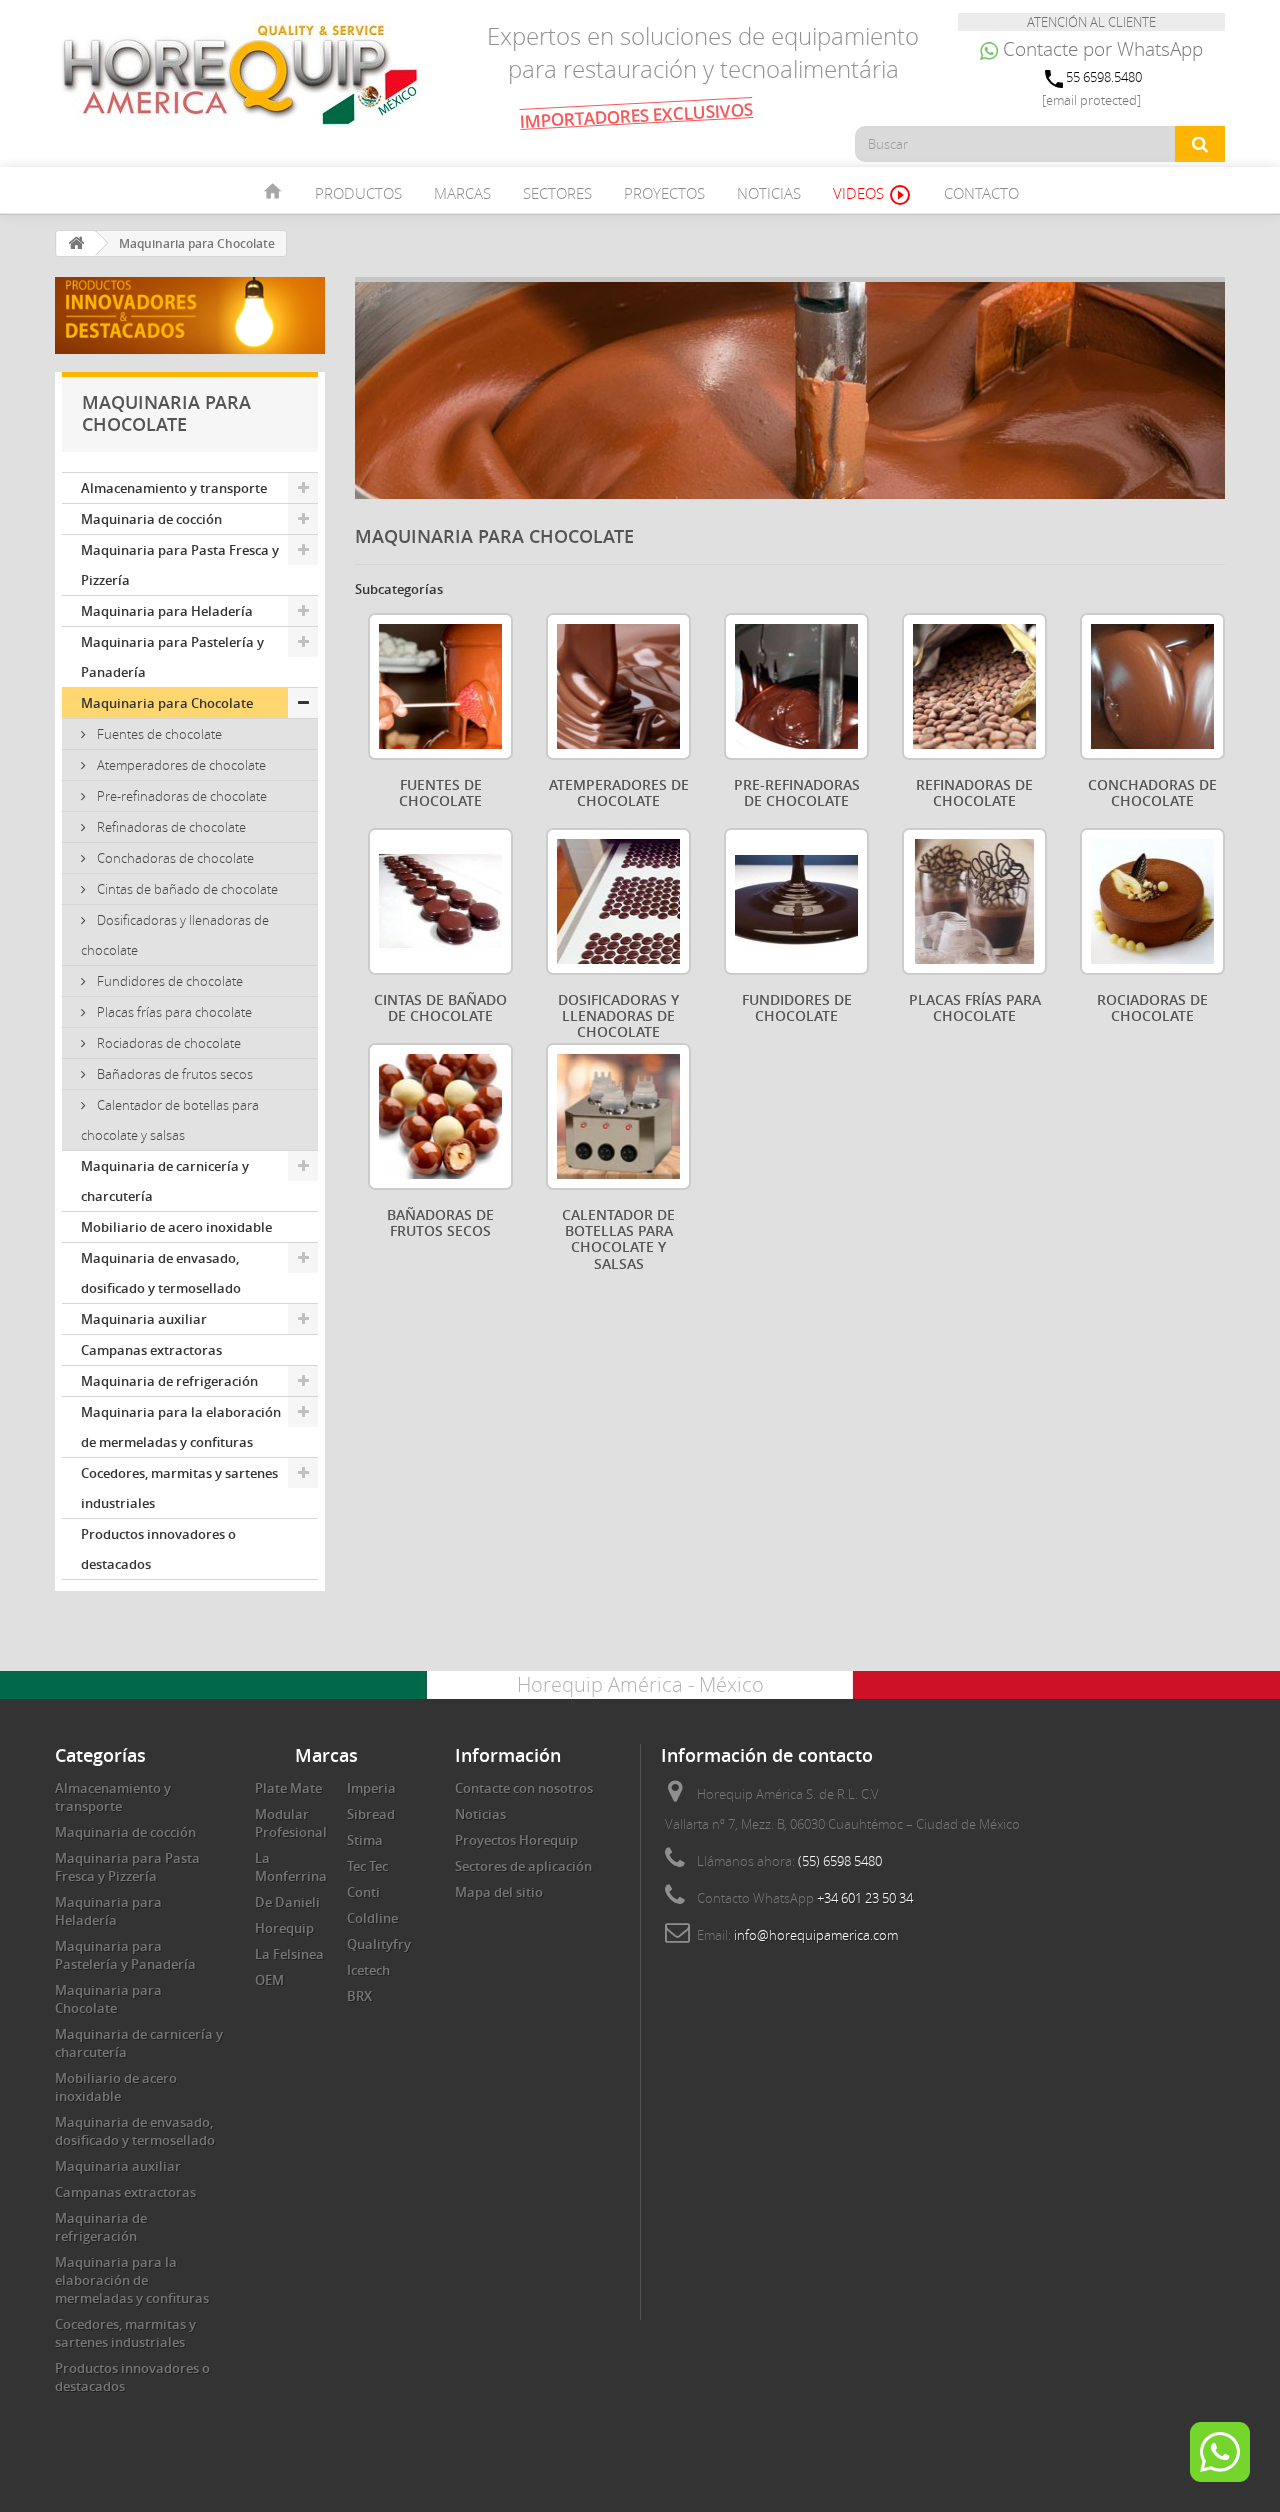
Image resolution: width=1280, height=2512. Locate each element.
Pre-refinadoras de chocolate (180, 796)
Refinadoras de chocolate (170, 827)
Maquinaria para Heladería (167, 611)
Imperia (371, 1788)
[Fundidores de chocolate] (796, 901)
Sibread (371, 1814)
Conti (363, 1892)
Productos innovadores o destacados (158, 1549)
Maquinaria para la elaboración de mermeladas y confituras (181, 1427)
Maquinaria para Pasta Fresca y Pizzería (180, 565)
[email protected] (1091, 100)
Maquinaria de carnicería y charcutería (165, 1181)
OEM (269, 1980)
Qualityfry (379, 1944)
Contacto (981, 193)
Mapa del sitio (499, 1892)
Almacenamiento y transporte (174, 488)
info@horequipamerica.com (816, 1935)
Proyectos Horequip (516, 1840)
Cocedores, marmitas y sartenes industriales (179, 1488)
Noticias (769, 193)
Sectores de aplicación (523, 1866)
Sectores (557, 193)
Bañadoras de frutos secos (173, 1074)
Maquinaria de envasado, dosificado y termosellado (161, 1273)
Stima (365, 1840)
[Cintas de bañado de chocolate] (440, 901)
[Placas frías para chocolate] (974, 901)
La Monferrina (291, 1867)
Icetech (368, 1970)
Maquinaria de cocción (151, 519)
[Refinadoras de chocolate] (974, 686)
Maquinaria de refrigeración (169, 1381)
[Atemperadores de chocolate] (618, 686)
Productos (358, 193)
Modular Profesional (291, 1823)
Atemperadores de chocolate (180, 765)
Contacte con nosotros (524, 1788)
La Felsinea (289, 1954)
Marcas (462, 193)
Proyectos (664, 193)
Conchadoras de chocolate (174, 858)
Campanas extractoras (151, 1350)
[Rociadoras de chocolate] (1152, 901)
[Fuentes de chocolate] (440, 686)
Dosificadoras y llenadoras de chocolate (175, 935)
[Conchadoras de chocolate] (1152, 686)
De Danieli (287, 1902)
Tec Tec (367, 1866)
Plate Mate (288, 1788)
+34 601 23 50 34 (865, 1898)
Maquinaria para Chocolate (167, 703)
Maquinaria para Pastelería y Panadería (172, 657)
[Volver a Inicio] (76, 243)
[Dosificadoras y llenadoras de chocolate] (618, 901)
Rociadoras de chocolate (167, 1043)
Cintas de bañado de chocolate (186, 889)
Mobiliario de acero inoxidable (176, 1227)
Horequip (284, 1928)
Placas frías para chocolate (173, 1012)
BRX (359, 1996)
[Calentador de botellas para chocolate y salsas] (618, 1116)
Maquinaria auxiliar (144, 1319)
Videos (872, 195)
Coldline (372, 1918)
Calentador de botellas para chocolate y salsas (170, 1120)
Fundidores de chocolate (168, 981)
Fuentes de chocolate (158, 734)
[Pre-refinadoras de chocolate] (796, 686)
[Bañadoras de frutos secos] (440, 1116)
